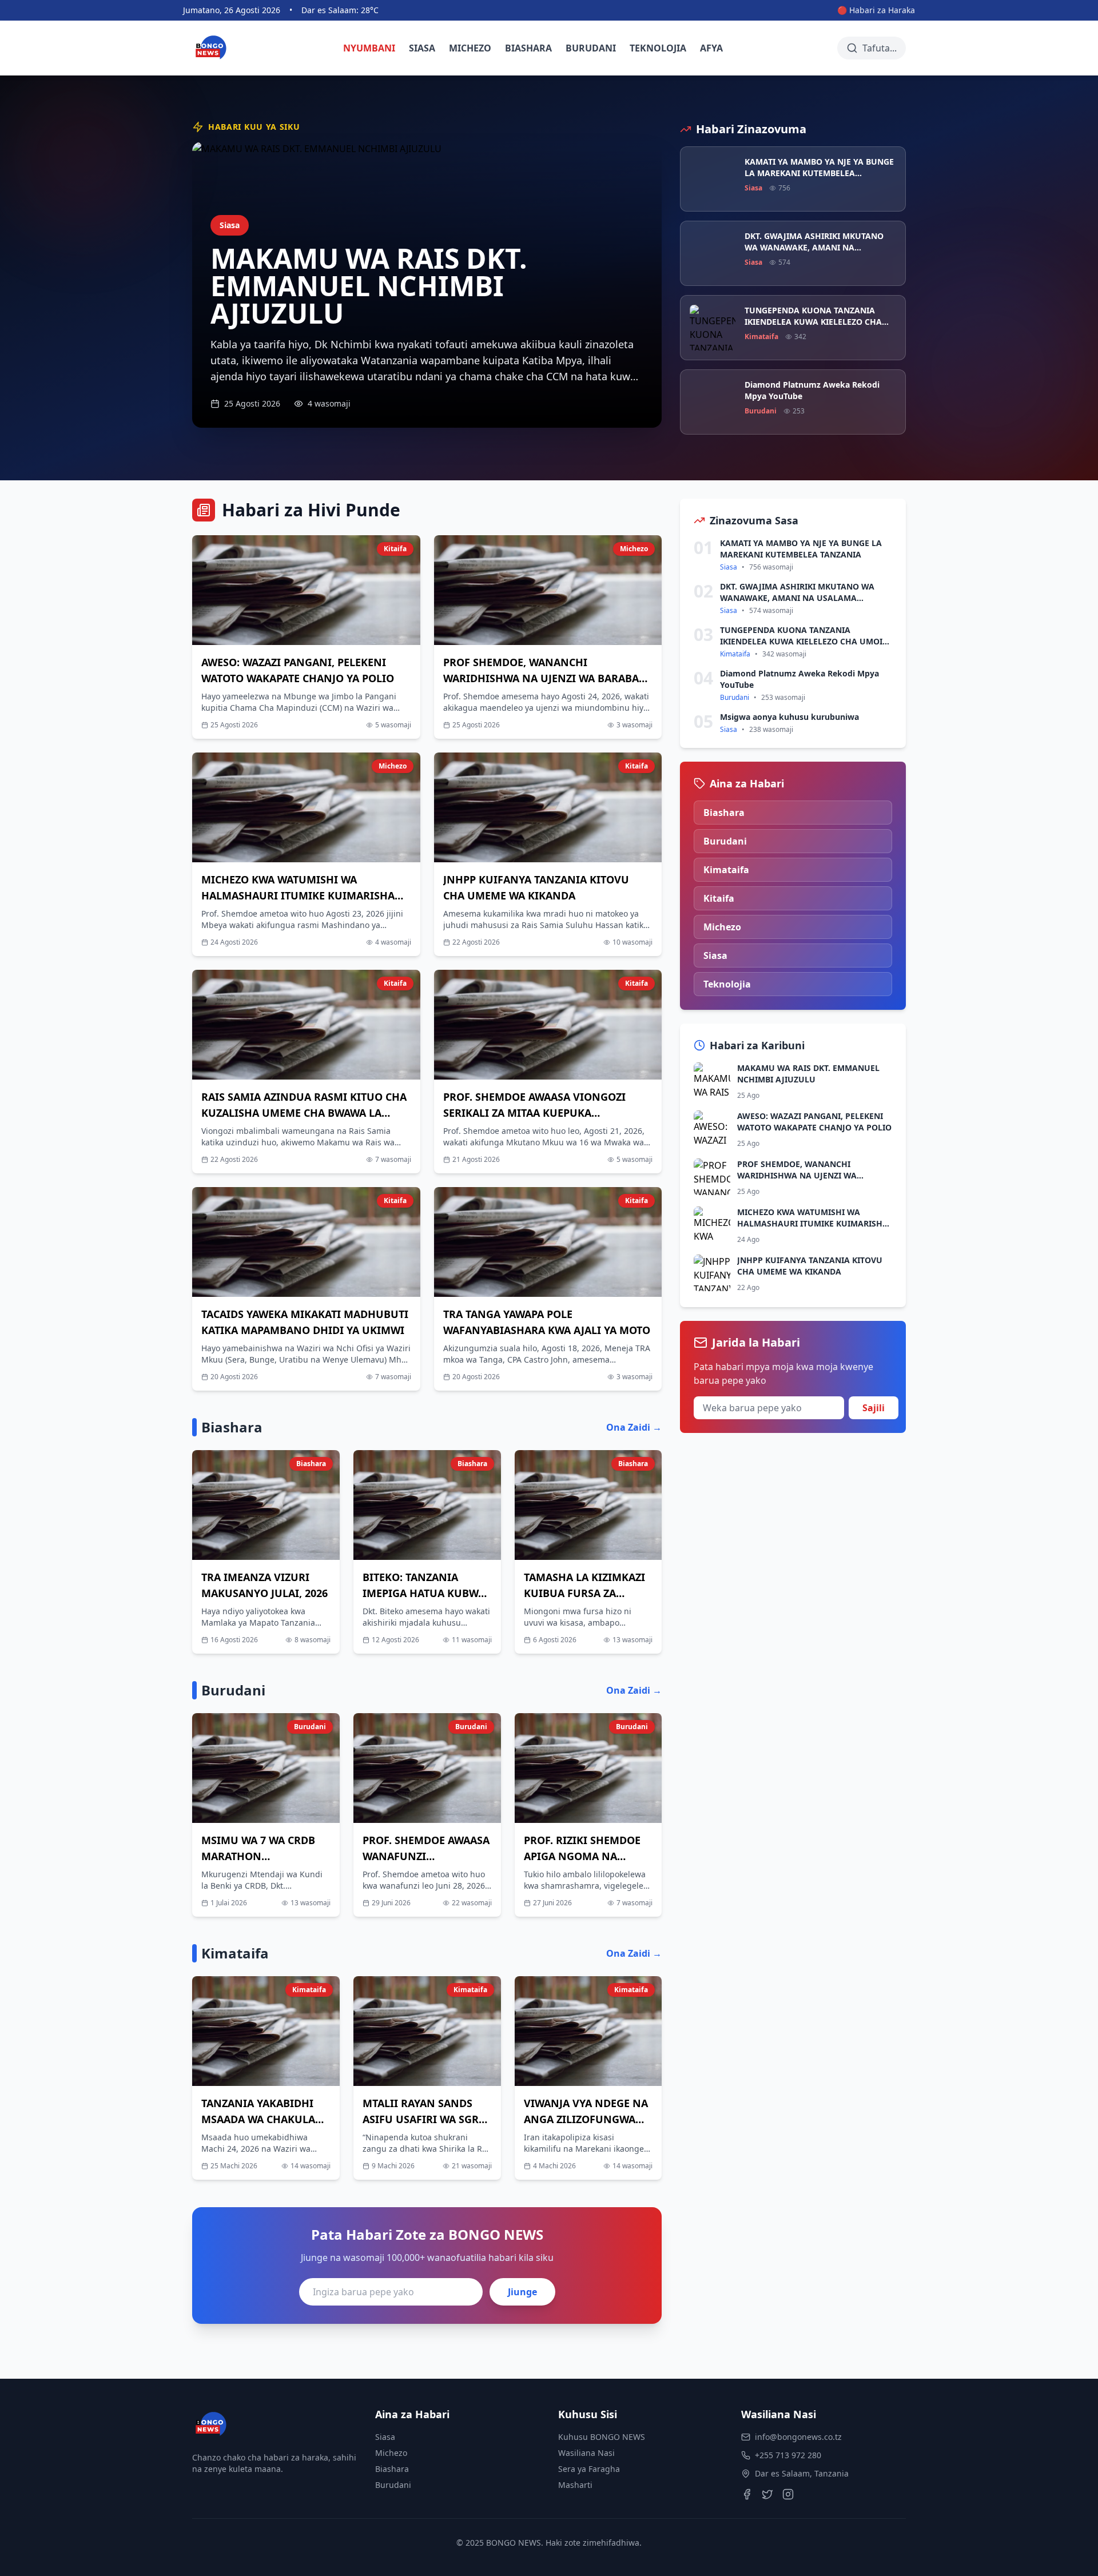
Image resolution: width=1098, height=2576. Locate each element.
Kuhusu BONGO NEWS (602, 2437)
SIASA (422, 48)
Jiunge (522, 2292)
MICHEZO (470, 48)
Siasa (385, 2437)
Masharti (575, 2485)
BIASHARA (528, 48)
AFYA (711, 48)
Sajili (874, 1408)
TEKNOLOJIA (658, 48)
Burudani (393, 2485)
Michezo (391, 2453)
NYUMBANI (369, 48)
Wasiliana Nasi (586, 2453)
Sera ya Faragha (589, 2469)
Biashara (392, 2469)
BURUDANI (591, 48)
